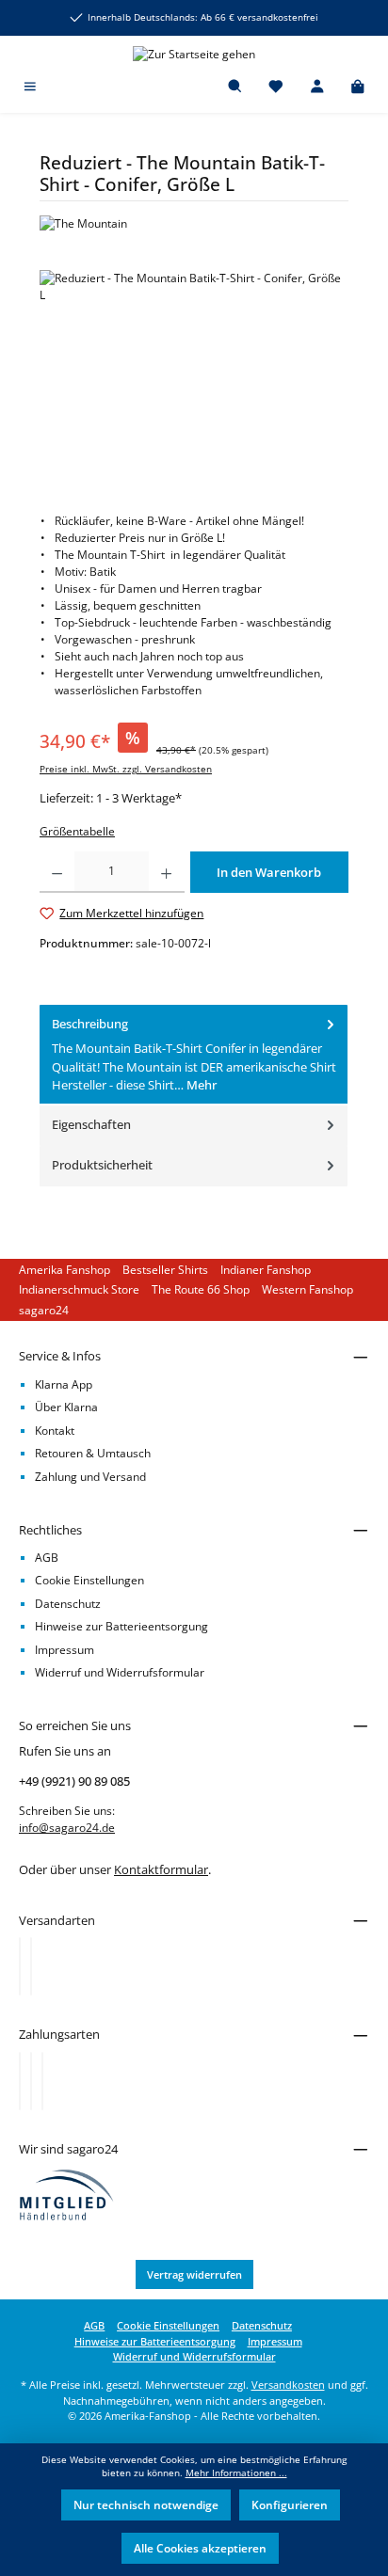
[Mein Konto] (317, 88)
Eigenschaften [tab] (91, 1124)
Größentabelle (77, 831)
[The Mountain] (194, 224)
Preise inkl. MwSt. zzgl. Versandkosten (126, 769)
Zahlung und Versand (90, 1477)
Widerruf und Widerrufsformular (120, 1672)
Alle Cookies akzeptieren (200, 2548)
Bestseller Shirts (165, 1270)
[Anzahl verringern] (57, 872)
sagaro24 (44, 1310)
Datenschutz (68, 1604)
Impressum (65, 1650)
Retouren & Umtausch (93, 1453)
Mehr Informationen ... (236, 2473)
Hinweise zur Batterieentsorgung (121, 1626)
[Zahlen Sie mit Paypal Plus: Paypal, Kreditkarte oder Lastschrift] (42, 2081)
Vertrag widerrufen (194, 2274)
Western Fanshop (307, 1289)
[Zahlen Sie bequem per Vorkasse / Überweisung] (31, 2081)
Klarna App (64, 1384)
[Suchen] (235, 88)
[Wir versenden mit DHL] (20, 1966)
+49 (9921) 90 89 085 (74, 1781)
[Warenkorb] (358, 88)
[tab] (194, 1055)
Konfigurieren (290, 2505)
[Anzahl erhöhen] (166, 872)
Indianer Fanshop (266, 1270)
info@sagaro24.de (67, 1828)
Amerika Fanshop (65, 1270)
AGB (47, 1558)
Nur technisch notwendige (146, 2505)
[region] (194, 376)
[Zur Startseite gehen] (194, 54)
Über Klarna (66, 1407)
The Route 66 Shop (201, 1289)
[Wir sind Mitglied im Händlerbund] (67, 2194)
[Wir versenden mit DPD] (31, 1966)
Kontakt (55, 1431)
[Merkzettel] (276, 88)
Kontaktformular (161, 1869)
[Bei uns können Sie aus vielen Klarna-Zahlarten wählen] (20, 2081)
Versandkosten (288, 2385)
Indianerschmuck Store (79, 1289)
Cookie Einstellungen (89, 1580)
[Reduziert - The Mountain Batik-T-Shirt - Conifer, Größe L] (194, 376)
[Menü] (30, 88)
